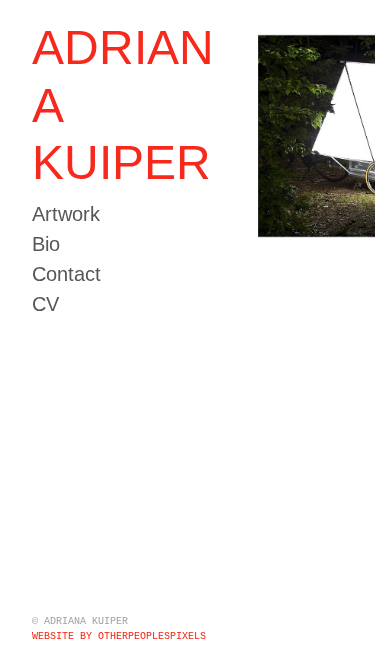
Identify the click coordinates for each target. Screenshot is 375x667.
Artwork (66, 214)
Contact (66, 274)
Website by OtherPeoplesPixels (119, 636)
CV (45, 304)
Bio (46, 244)
